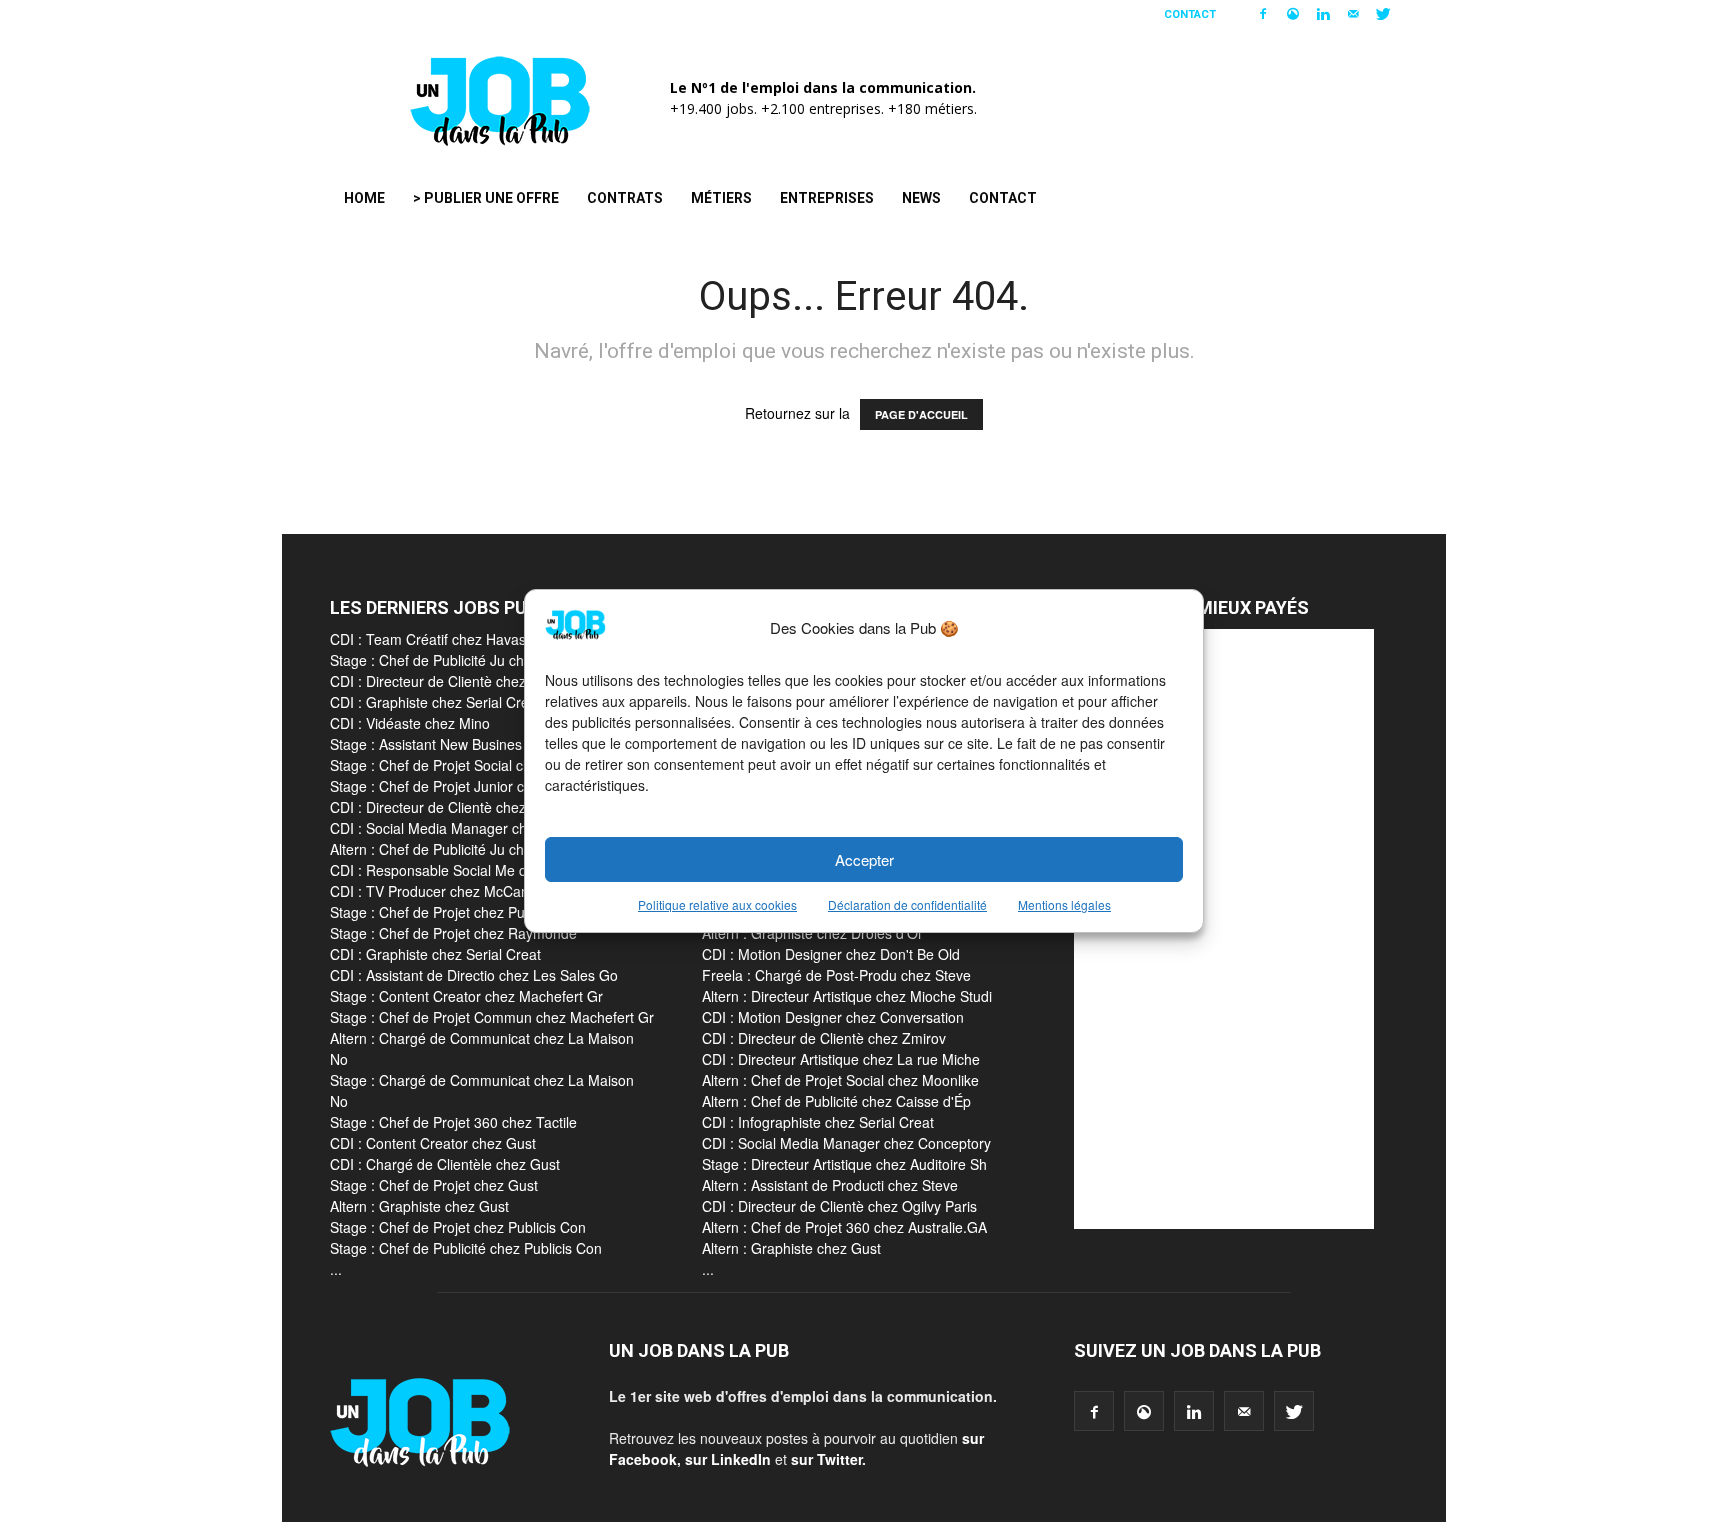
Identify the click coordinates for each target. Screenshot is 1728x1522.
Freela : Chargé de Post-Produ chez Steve (836, 975)
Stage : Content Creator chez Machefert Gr (466, 996)
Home (364, 198)
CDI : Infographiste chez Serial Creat (818, 1122)
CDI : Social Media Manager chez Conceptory (846, 1143)
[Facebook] (1263, 14)
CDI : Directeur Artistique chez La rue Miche (841, 1059)
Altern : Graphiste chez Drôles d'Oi (811, 933)
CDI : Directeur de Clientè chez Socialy (452, 807)
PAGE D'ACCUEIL (921, 414)
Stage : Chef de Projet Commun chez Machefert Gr (492, 1017)
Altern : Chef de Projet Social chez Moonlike (840, 1080)
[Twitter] (1383, 14)
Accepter (864, 859)
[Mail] (1353, 14)
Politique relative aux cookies (717, 904)
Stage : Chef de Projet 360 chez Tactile (453, 1122)
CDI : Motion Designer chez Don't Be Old (831, 954)
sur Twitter (826, 1459)
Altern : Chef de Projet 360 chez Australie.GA (844, 1227)
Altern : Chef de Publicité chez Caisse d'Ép (836, 1101)
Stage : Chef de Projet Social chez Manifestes (474, 765)
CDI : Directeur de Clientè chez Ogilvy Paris (839, 1206)
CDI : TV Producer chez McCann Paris (451, 891)
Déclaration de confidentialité (907, 904)
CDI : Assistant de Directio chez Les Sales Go (474, 975)
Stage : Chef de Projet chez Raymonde (453, 933)
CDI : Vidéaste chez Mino (410, 723)
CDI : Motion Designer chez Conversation (833, 1017)
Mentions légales (1064, 904)
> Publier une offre (486, 198)
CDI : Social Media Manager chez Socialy (460, 828)
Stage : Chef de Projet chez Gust (434, 1185)
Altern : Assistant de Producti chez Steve (830, 1185)
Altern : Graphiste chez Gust (419, 1206)
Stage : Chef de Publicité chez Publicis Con (466, 1248)
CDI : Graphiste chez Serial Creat (435, 702)
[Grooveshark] (1293, 14)
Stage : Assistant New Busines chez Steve (463, 744)
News (921, 198)
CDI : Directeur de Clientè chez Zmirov (452, 681)
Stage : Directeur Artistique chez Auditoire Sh (844, 1164)
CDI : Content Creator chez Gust (433, 1143)
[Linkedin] (1323, 14)
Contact (1190, 14)
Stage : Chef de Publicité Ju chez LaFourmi (467, 660)
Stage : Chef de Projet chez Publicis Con (458, 912)
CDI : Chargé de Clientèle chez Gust (445, 1164)
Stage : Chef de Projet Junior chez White (458, 786)
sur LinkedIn (728, 1459)
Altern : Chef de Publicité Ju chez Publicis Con (475, 849)
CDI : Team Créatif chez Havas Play (443, 639)
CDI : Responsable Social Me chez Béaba (462, 870)
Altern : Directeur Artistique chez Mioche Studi (847, 996)
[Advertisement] (1224, 929)
